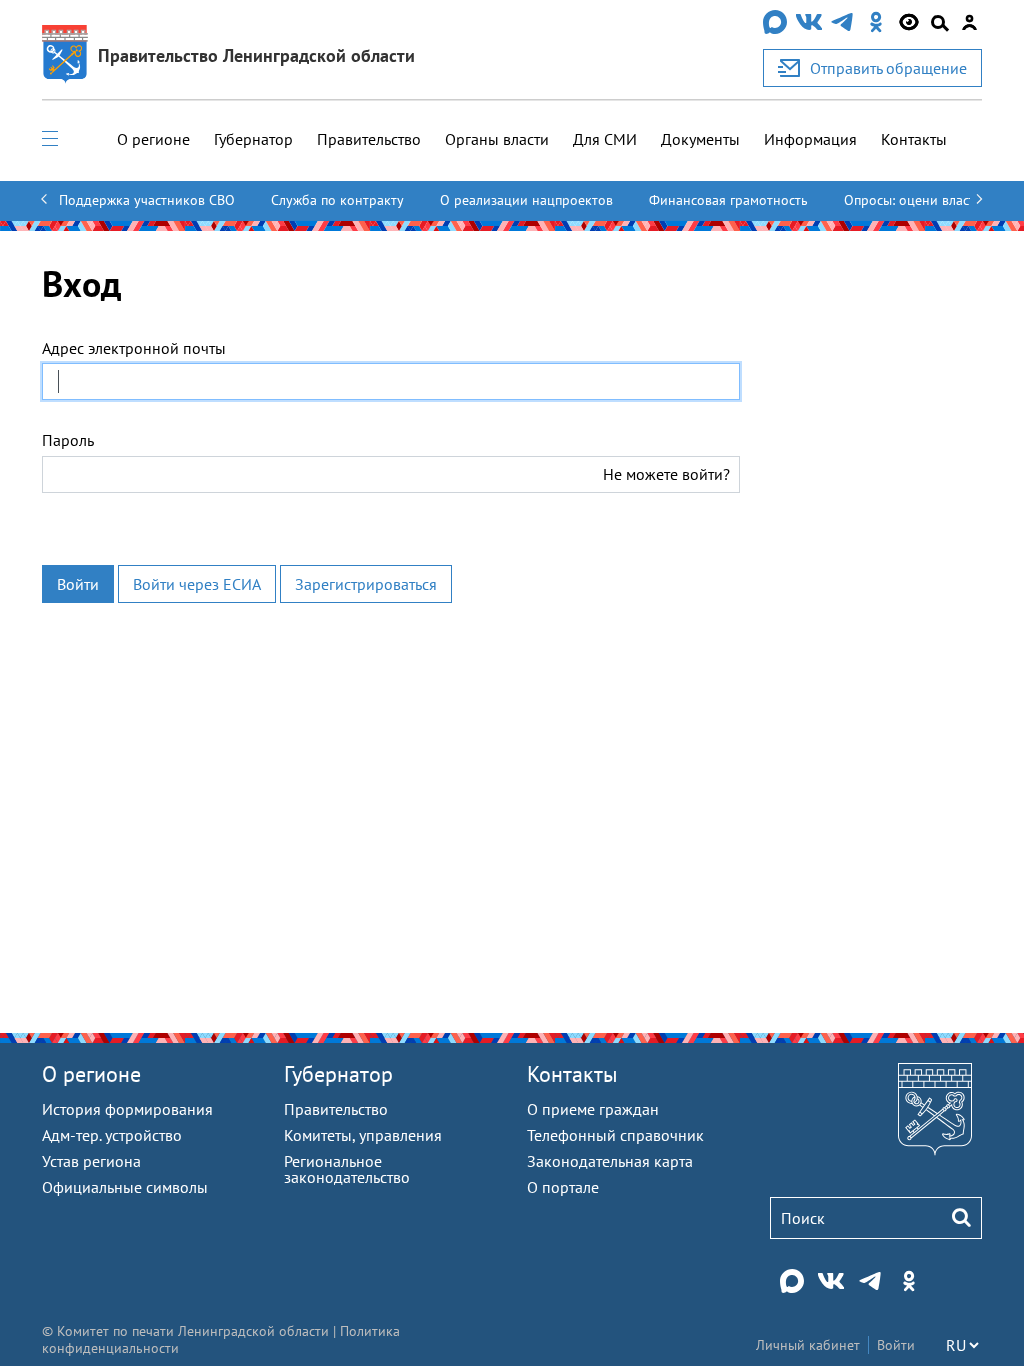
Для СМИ (605, 139)
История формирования (127, 1109)
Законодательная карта (610, 1161)
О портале (563, 1187)
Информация (810, 139)
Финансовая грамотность (728, 200)
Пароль (68, 440)
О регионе (153, 139)
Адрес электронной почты (134, 348)
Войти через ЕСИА (197, 584)
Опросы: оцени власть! (915, 200)
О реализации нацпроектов (526, 200)
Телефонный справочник (615, 1135)
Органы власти (497, 139)
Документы (700, 139)
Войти (78, 584)
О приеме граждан (593, 1109)
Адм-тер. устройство (112, 1135)
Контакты (914, 139)
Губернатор (253, 139)
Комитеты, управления (363, 1135)
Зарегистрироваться (366, 584)
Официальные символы (125, 1187)
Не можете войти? (666, 474)
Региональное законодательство (347, 1169)
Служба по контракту (337, 200)
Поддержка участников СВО (147, 200)
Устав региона (91, 1161)
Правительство (369, 139)
